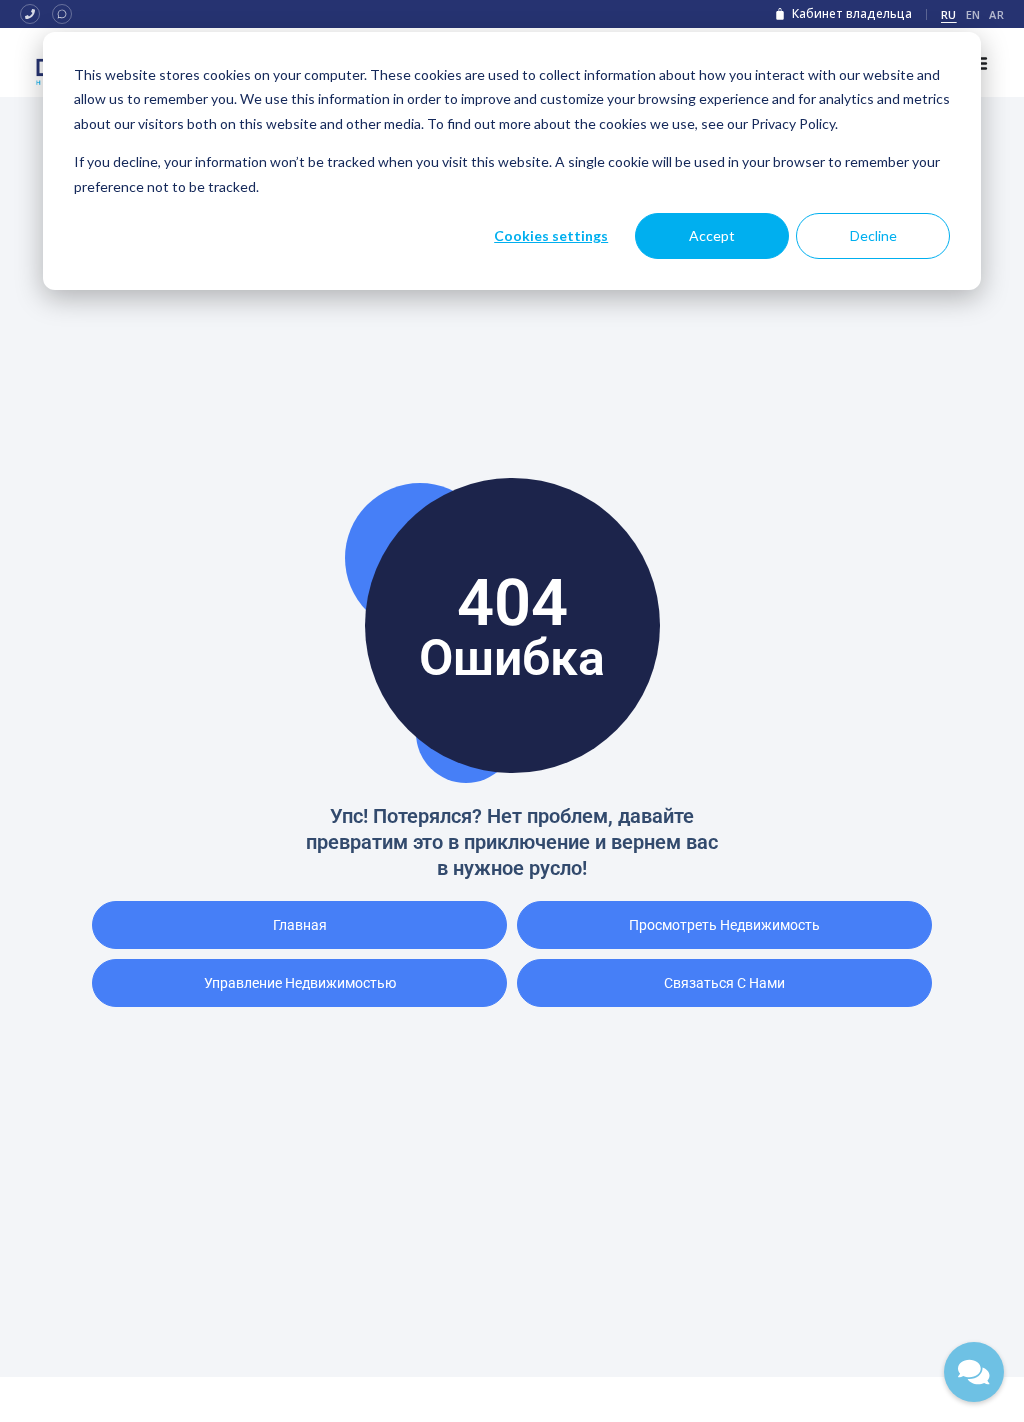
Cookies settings (551, 235)
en (973, 14)
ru (949, 14)
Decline (873, 235)
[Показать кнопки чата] (974, 1372)
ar (996, 14)
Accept (712, 235)
